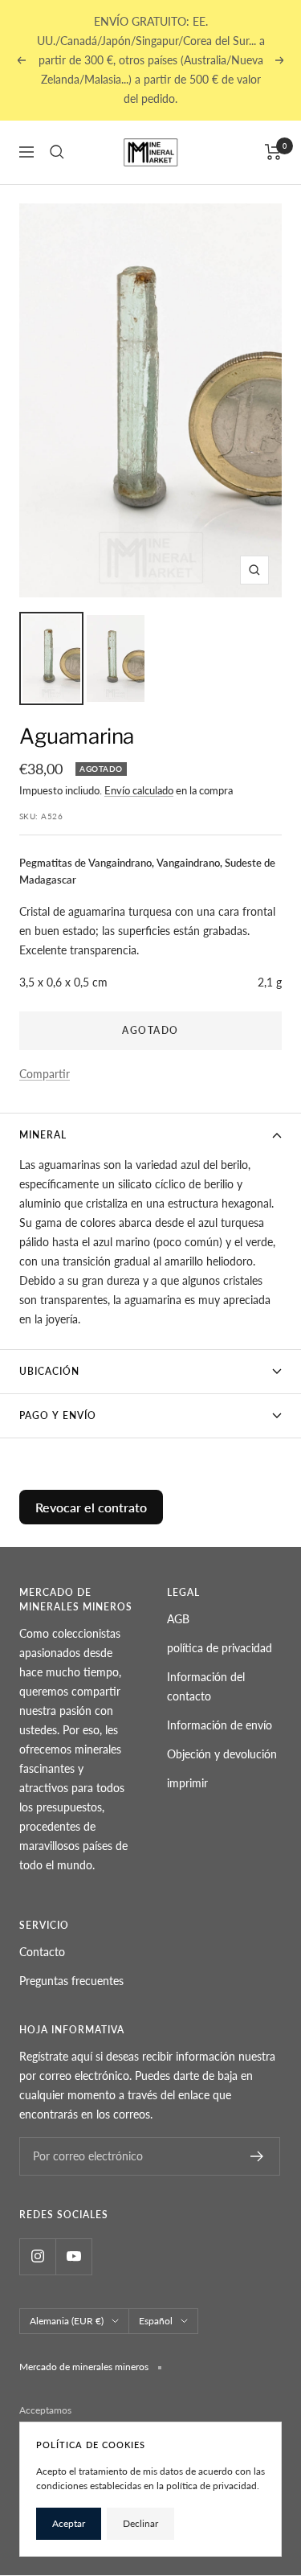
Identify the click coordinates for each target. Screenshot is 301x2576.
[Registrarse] (257, 2156)
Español (156, 2321)
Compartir (45, 1074)
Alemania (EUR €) (67, 2321)
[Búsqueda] (57, 152)
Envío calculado (139, 790)
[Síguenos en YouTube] (73, 2256)
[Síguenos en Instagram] (37, 2256)
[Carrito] (273, 152)
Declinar (140, 2523)
